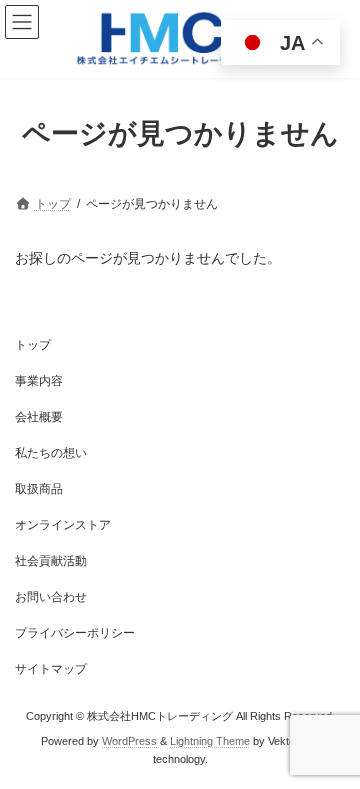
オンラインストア (63, 525)
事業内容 (39, 381)
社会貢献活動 (51, 561)
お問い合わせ (51, 597)
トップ (33, 345)
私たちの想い (51, 453)
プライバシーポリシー (75, 633)
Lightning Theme (210, 741)
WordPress (129, 741)
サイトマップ (51, 669)
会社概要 (39, 417)
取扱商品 (39, 489)
